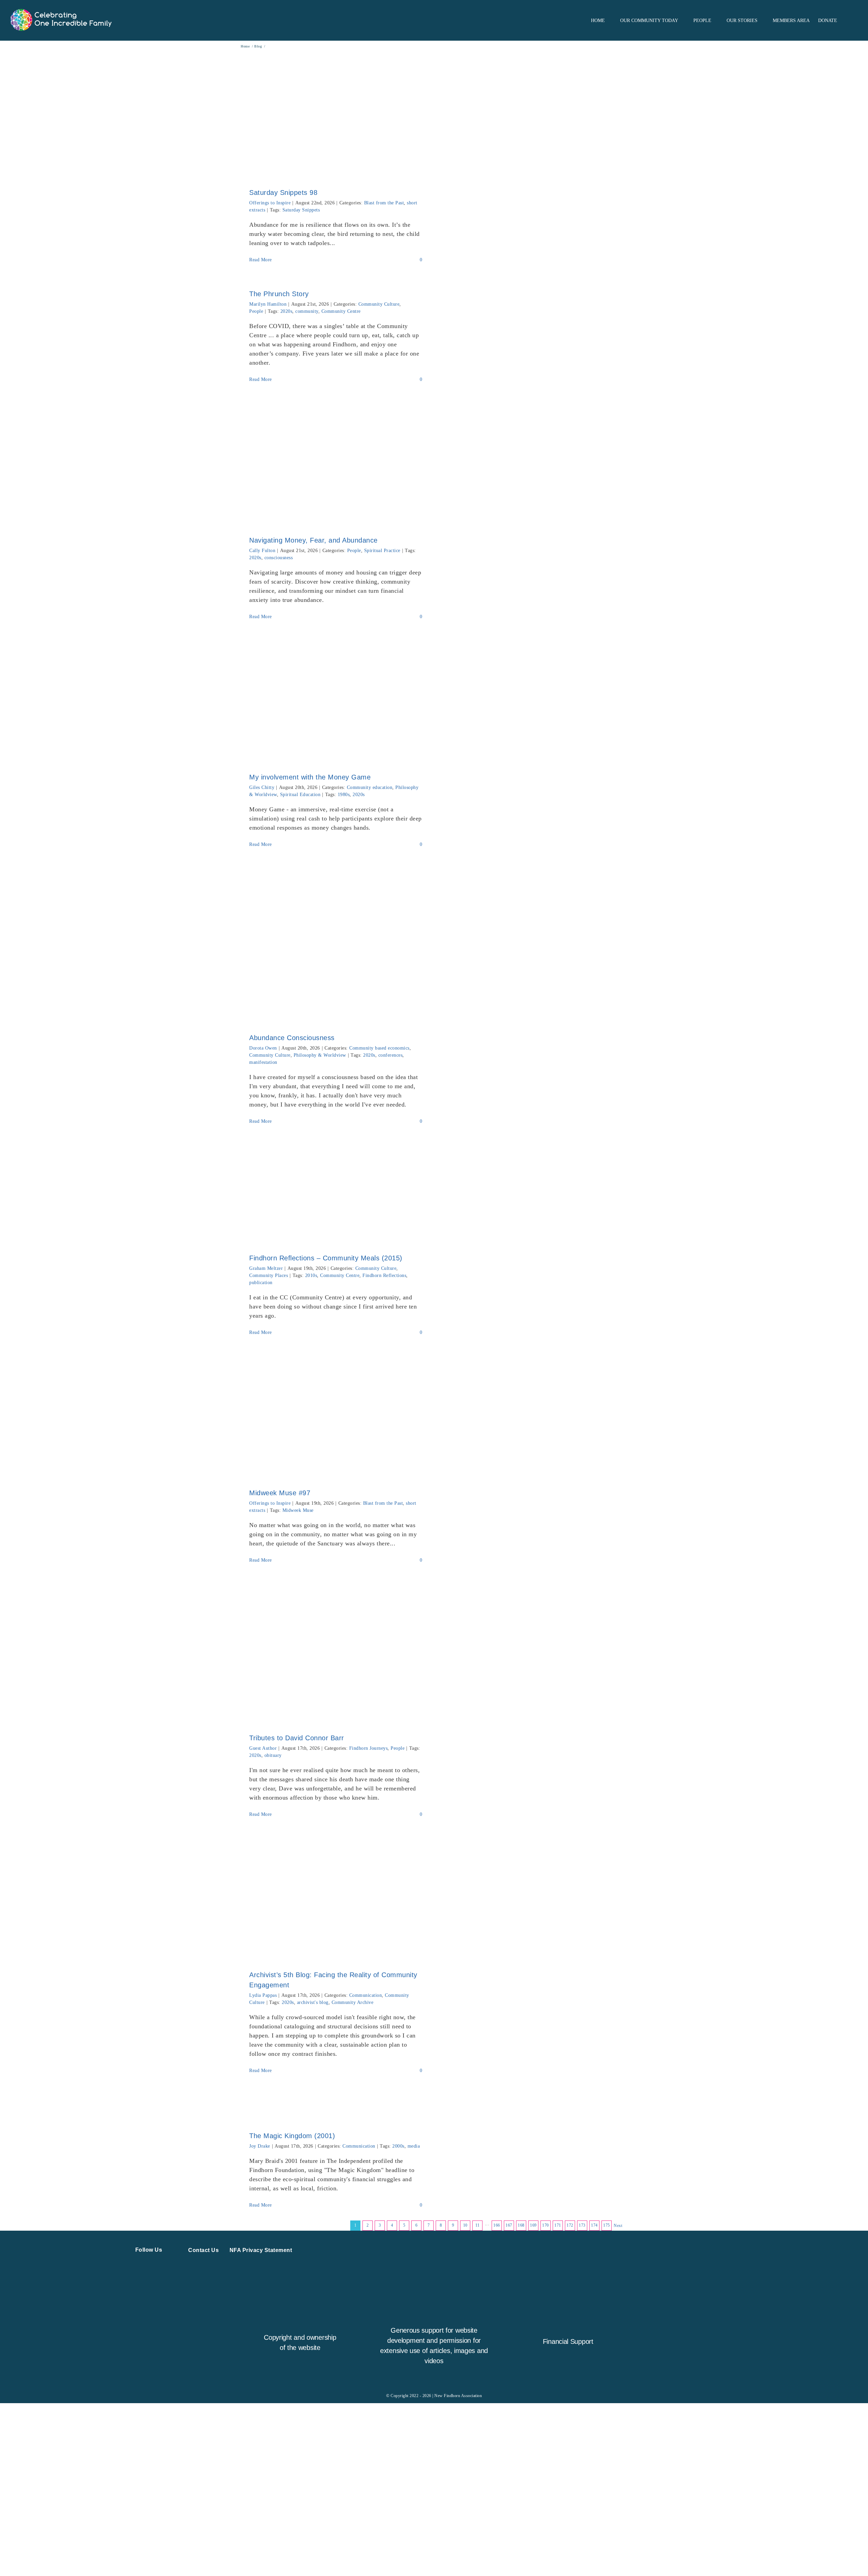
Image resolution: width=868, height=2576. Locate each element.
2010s (311, 1275)
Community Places (269, 1275)
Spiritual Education (300, 795)
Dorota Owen (263, 1048)
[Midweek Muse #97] (336, 1414)
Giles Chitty (262, 787)
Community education (370, 787)
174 (594, 2225)
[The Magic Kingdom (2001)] (336, 2105)
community (307, 311)
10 (465, 2225)
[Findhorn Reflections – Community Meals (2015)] (336, 1191)
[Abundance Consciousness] (336, 943)
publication (261, 1283)
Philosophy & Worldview (320, 1055)
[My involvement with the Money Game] (336, 699)
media (414, 2146)
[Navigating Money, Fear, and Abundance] (336, 461)
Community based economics (379, 1048)
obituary (273, 1755)
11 (478, 2225)
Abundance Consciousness (292, 1038)
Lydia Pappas (263, 1995)
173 (582, 2225)
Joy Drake (260, 2146)
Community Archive (353, 2002)
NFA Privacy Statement (261, 2250)
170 (546, 2225)
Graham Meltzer (266, 1268)
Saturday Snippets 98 (283, 192)
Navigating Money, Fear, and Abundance (313, 540)
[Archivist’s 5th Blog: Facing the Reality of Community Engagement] (336, 1896)
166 (497, 2225)
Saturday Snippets (301, 210)
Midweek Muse (298, 1510)
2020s (287, 311)
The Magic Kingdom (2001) (292, 2136)
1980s (344, 795)
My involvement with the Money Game (310, 777)
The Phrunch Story (279, 294)
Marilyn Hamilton (268, 304)
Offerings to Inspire (270, 203)
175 (607, 2225)
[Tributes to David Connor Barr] (336, 1651)
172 (570, 2225)
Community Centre (341, 311)
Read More (261, 260)
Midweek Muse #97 (280, 1493)
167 (509, 2225)
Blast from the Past (384, 203)
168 (521, 2225)
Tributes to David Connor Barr (297, 1738)
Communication (366, 1995)
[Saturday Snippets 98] (336, 114)
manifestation (263, 1062)
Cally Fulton (262, 551)
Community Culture (379, 304)
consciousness (279, 558)
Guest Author (263, 1748)
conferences (391, 1055)
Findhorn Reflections (384, 1275)
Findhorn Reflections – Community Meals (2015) (326, 1258)
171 (558, 2225)
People (256, 311)
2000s (398, 2146)
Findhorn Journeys (369, 1748)
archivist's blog (313, 2002)
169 (533, 2225)
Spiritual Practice (382, 551)
